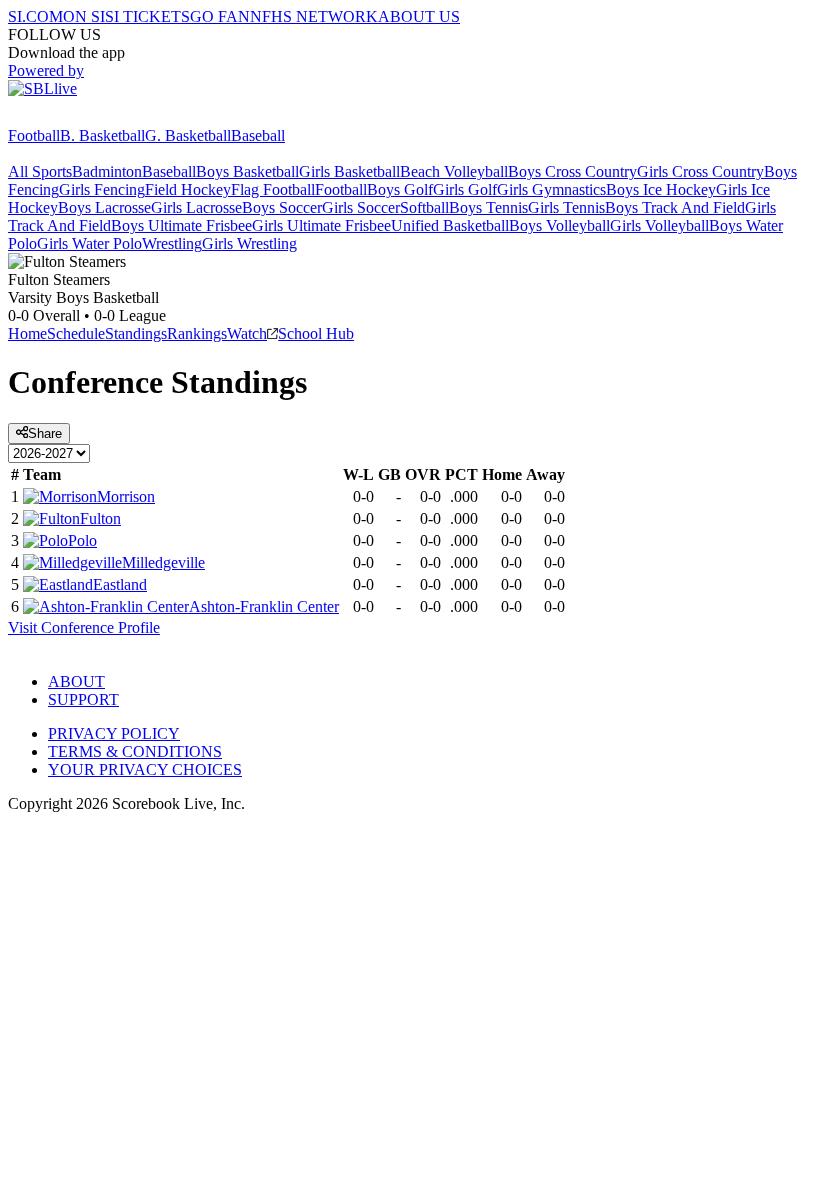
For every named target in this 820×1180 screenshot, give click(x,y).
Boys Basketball (247, 171)
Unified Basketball (450, 225)
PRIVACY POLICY (114, 733)
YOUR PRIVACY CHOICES (145, 769)
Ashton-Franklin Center (264, 606)
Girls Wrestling (249, 243)
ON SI (84, 16)
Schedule (76, 333)
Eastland (120, 584)
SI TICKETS (147, 16)
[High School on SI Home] (85, 117)
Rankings (197, 333)
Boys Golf (400, 189)
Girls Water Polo (89, 243)
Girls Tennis (566, 207)
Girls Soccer (361, 207)
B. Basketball (102, 135)
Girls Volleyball (659, 225)
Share (45, 433)
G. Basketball (188, 135)
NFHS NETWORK (314, 16)
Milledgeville (163, 562)
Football (34, 135)
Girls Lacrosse (196, 207)
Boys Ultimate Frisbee (181, 225)
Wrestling (172, 243)
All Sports (40, 171)
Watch (247, 333)
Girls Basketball (349, 171)
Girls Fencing (102, 189)
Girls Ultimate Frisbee (321, 225)
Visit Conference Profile (84, 627)
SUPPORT (83, 699)
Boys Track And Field (675, 207)
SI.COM (35, 16)
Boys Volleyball (559, 225)
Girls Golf (465, 189)
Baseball (258, 135)
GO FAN (220, 16)
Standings (136, 333)
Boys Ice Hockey (661, 189)
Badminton (107, 171)
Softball (424, 207)
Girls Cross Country (700, 171)
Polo (82, 540)
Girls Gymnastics (551, 189)
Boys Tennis (488, 207)
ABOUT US (419, 16)
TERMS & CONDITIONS (135, 751)
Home (27, 333)
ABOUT (76, 681)
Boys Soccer (282, 207)
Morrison (126, 496)
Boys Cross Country (572, 171)
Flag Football (273, 189)
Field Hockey (188, 189)
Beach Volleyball (454, 171)
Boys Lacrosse (104, 207)
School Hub (316, 333)
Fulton (100, 518)
